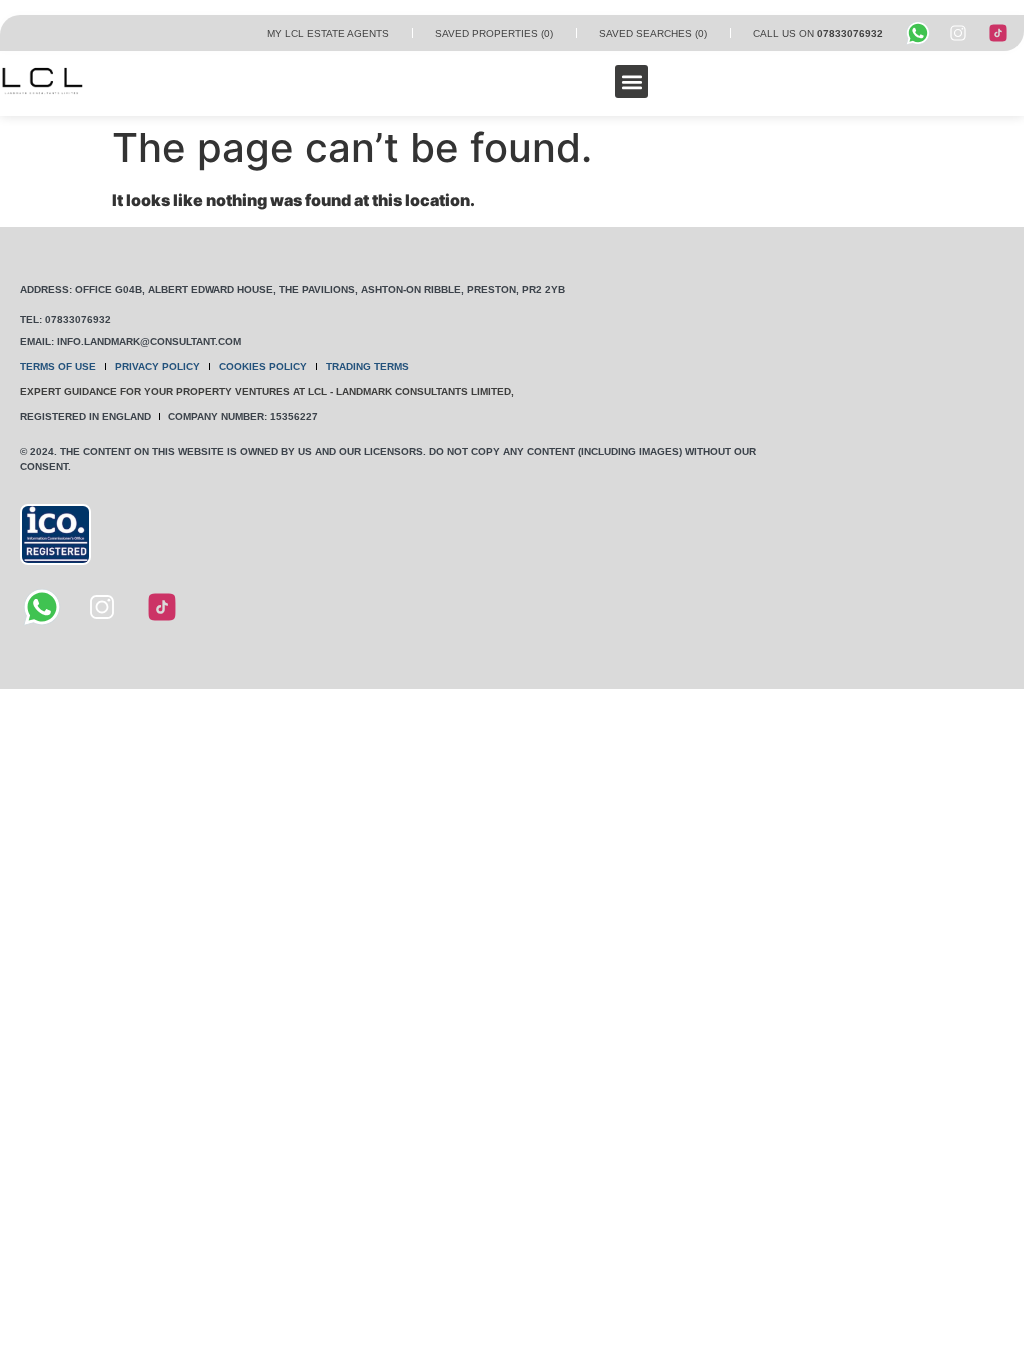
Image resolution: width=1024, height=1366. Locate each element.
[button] (631, 81)
